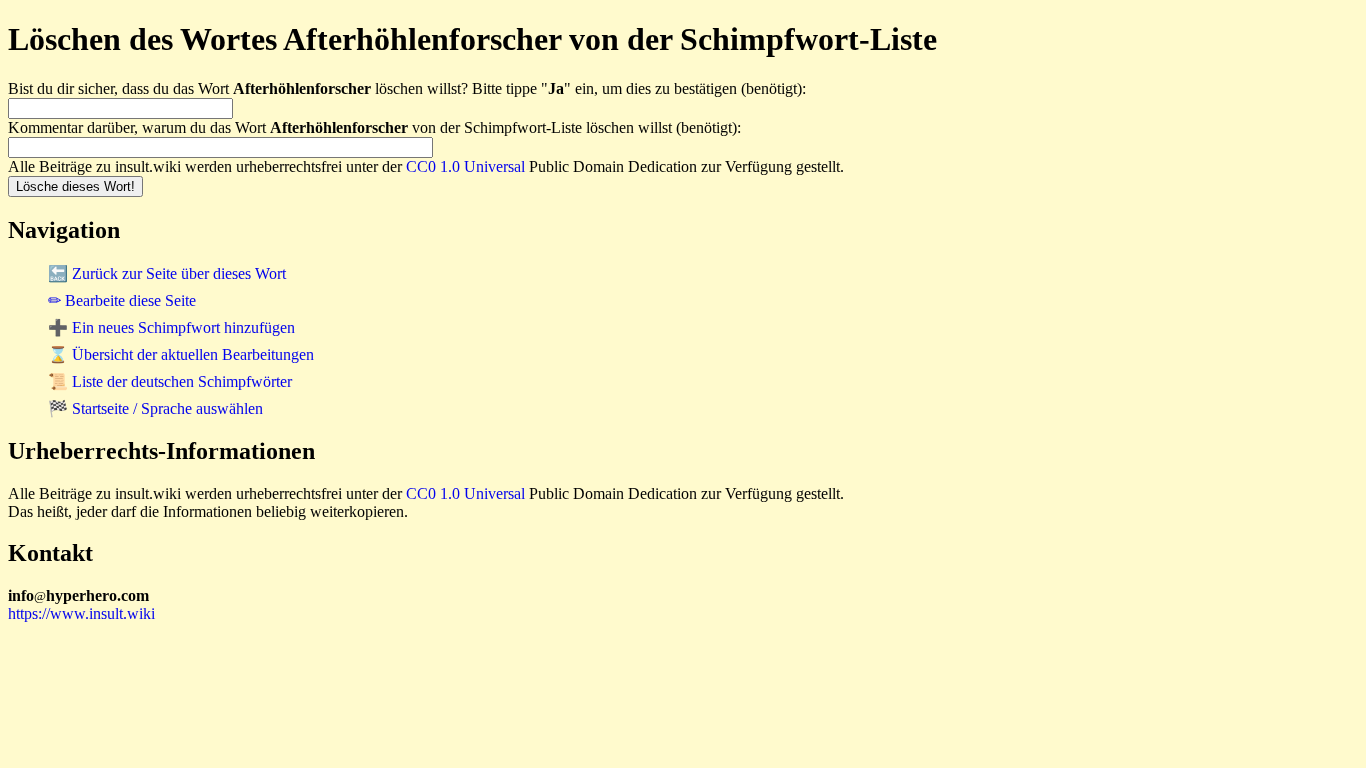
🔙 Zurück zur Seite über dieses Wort (167, 273)
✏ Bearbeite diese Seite (122, 300)
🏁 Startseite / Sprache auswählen (155, 408)
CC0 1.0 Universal (465, 166)
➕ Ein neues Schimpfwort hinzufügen (171, 327)
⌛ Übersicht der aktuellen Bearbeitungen (181, 354)
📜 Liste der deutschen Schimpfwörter (170, 381)
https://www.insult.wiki (81, 613)
